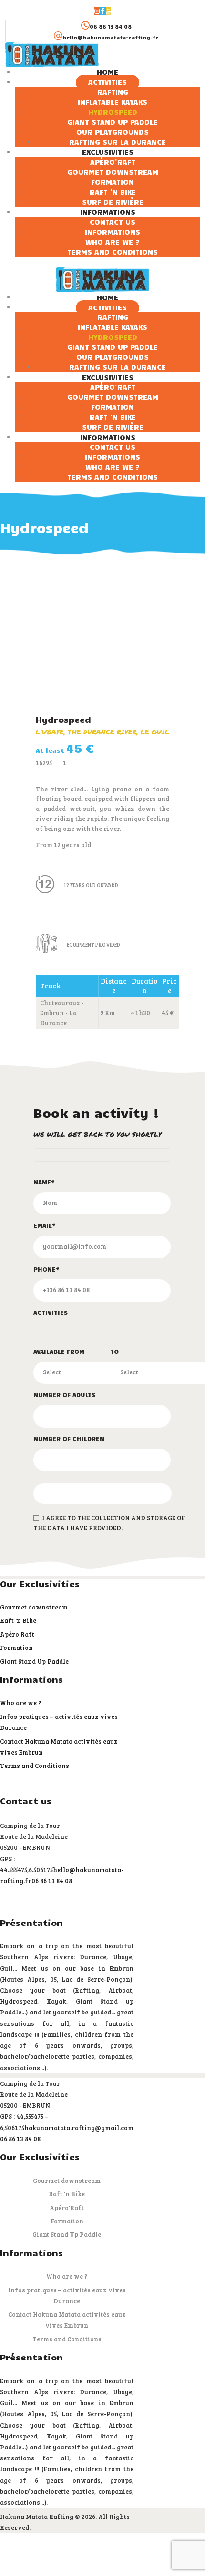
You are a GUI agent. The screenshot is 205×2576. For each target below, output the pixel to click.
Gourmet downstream (34, 1607)
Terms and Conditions (35, 1766)
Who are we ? (20, 1703)
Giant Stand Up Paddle (34, 1661)
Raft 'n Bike (18, 1620)
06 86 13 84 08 (52, 1881)
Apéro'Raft (17, 1634)
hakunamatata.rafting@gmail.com (79, 2128)
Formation (16, 1648)
